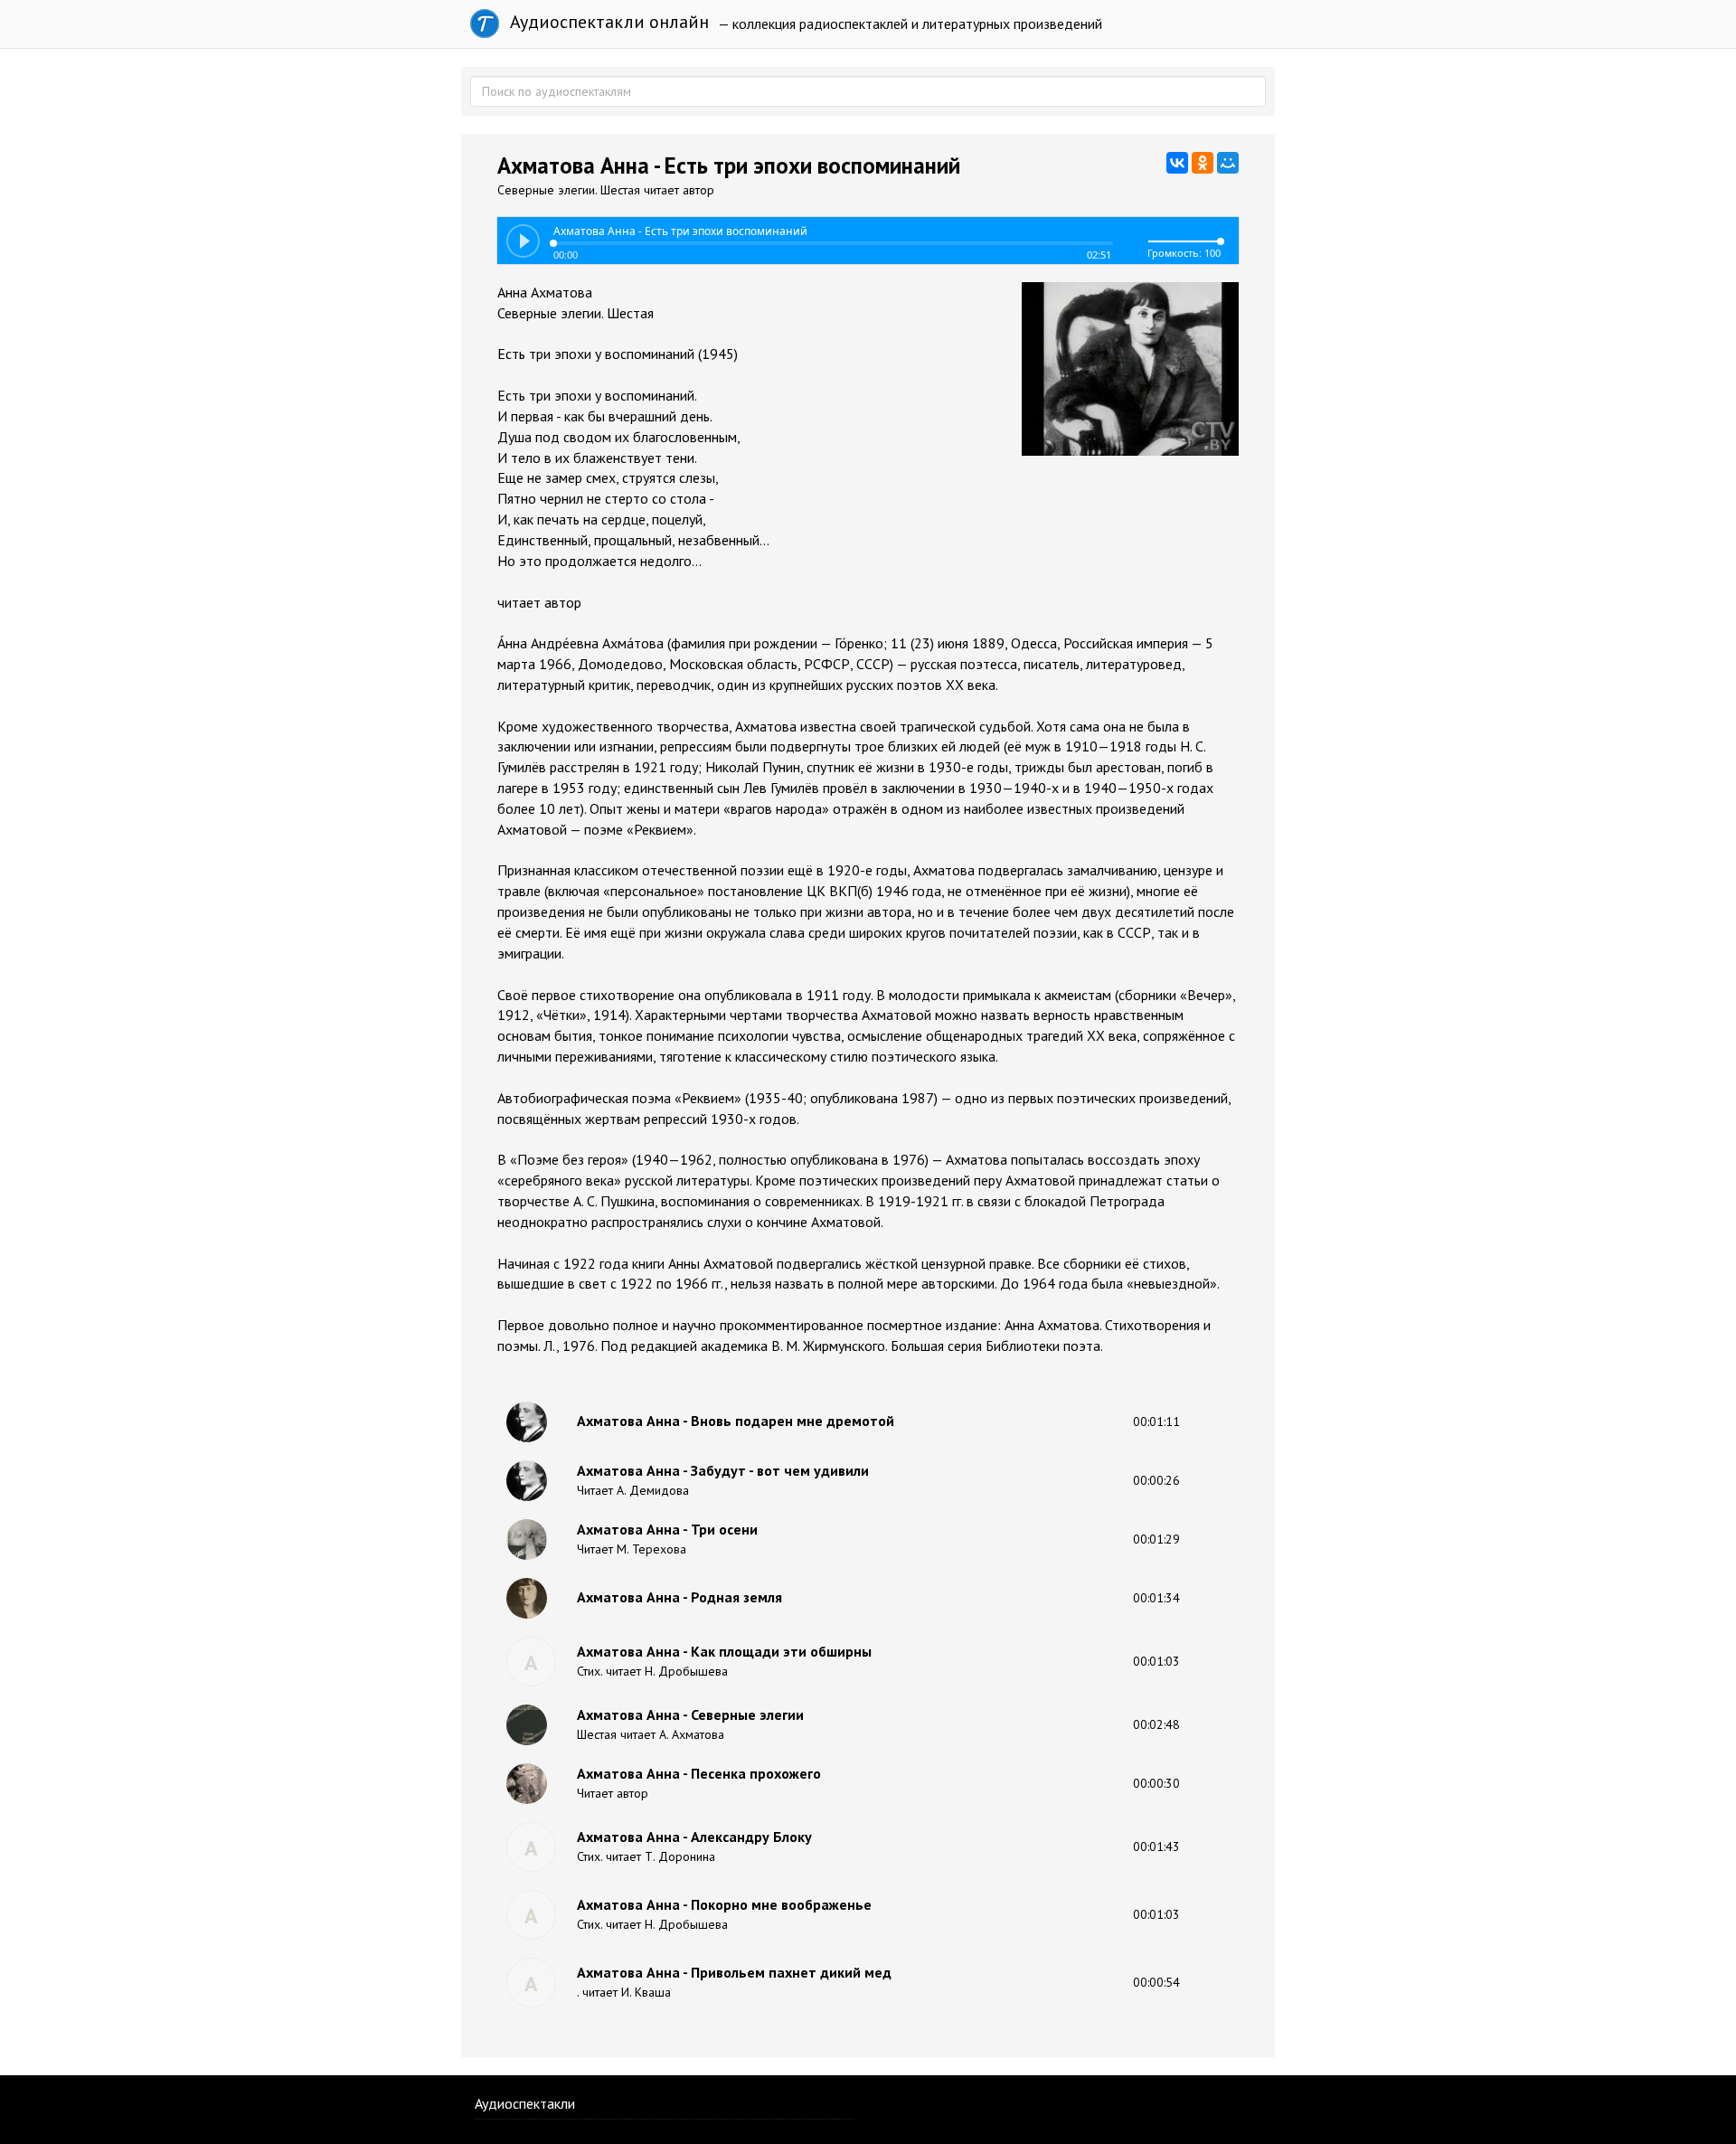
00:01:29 (1156, 1539)
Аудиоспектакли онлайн (607, 22)
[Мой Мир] (1228, 163)
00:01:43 (1156, 1846)
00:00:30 (1156, 1783)
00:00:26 (1156, 1480)
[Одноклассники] (1203, 163)
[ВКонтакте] (1177, 163)
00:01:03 (1156, 1661)
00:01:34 (1156, 1598)
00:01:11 (1156, 1421)
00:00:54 (1156, 1982)
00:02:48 (1156, 1724)
